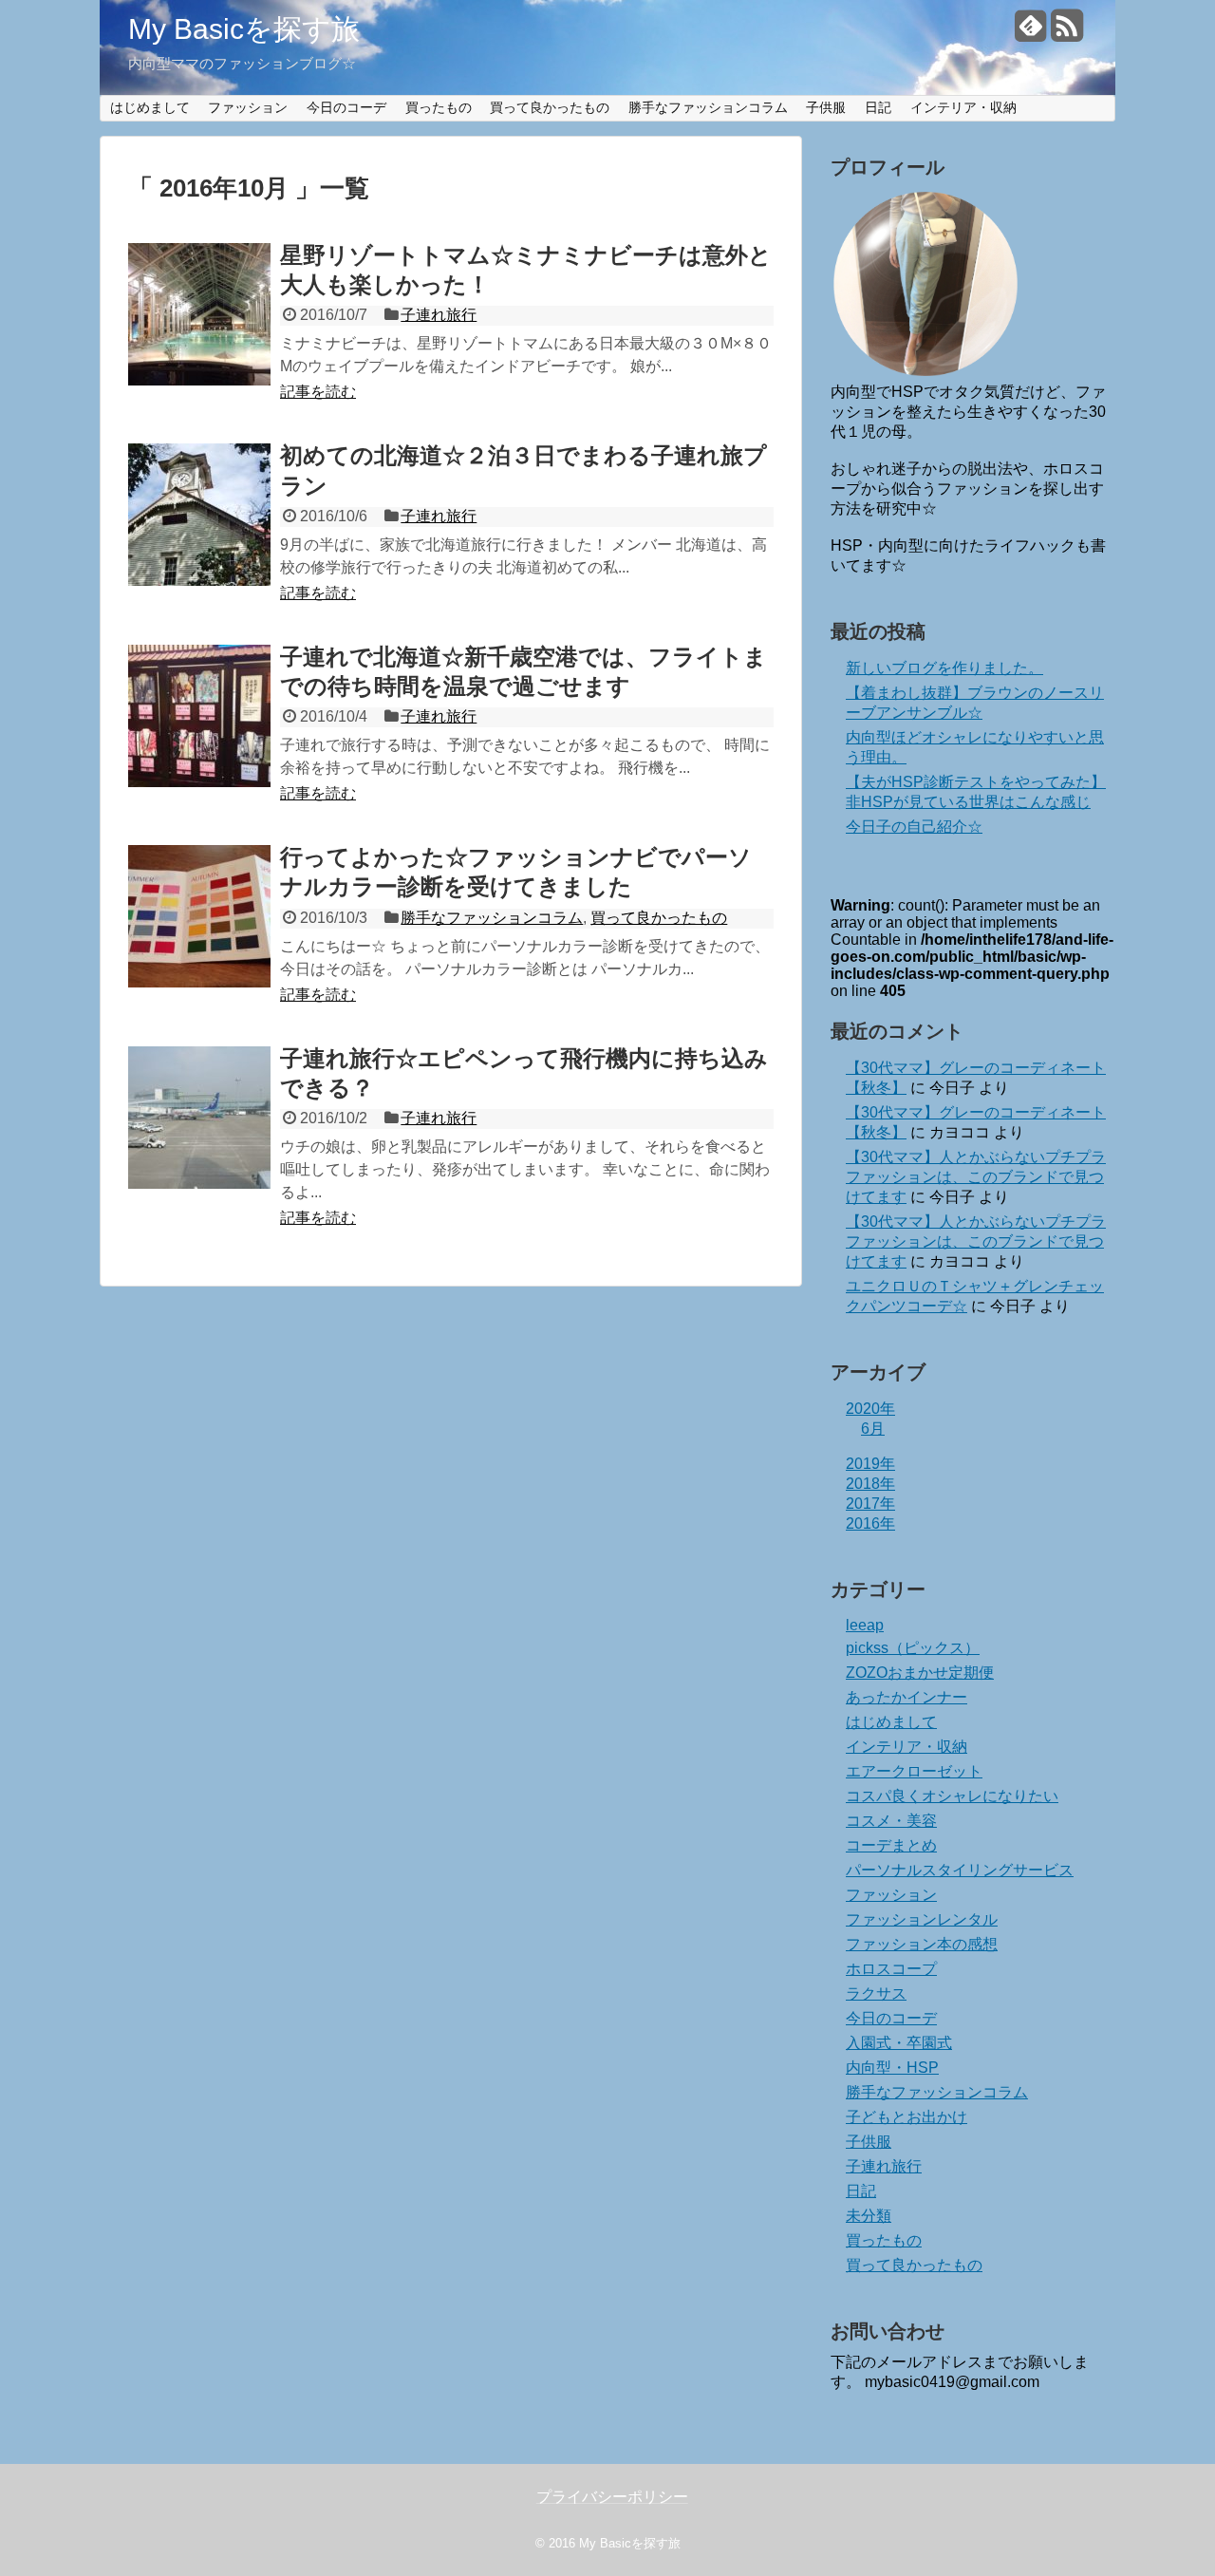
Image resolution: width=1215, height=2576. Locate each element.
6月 (873, 1429)
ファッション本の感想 (922, 1944)
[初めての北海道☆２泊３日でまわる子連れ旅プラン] (199, 515)
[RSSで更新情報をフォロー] (1066, 33)
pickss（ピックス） (913, 1648)
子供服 (826, 107)
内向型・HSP (892, 2068)
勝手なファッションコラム (708, 107)
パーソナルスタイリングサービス (960, 1870)
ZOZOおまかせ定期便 (920, 1673)
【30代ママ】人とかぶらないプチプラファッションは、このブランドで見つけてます (976, 1177)
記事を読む (318, 392)
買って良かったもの (550, 107)
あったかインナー (907, 1697)
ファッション (248, 107)
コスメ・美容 (891, 1821)
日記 (878, 107)
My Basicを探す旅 (244, 29)
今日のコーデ (346, 107)
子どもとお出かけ (907, 2117)
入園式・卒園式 (899, 2043)
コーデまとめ (891, 1845)
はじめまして (150, 107)
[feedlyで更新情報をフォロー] (1030, 33)
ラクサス (876, 1993)
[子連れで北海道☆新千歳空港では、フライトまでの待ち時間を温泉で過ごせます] (199, 716)
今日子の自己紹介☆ (914, 827)
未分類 (869, 2216)
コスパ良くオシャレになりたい (952, 1796)
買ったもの (439, 107)
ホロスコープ (891, 1969)
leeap (865, 1625)
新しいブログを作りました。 (944, 668)
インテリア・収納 (963, 107)
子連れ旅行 (439, 315)
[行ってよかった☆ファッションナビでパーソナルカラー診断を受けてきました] (199, 916)
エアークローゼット (914, 1771)
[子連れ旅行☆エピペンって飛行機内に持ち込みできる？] (199, 1118)
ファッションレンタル (922, 1919)
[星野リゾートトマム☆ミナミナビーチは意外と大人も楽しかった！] (199, 314)
